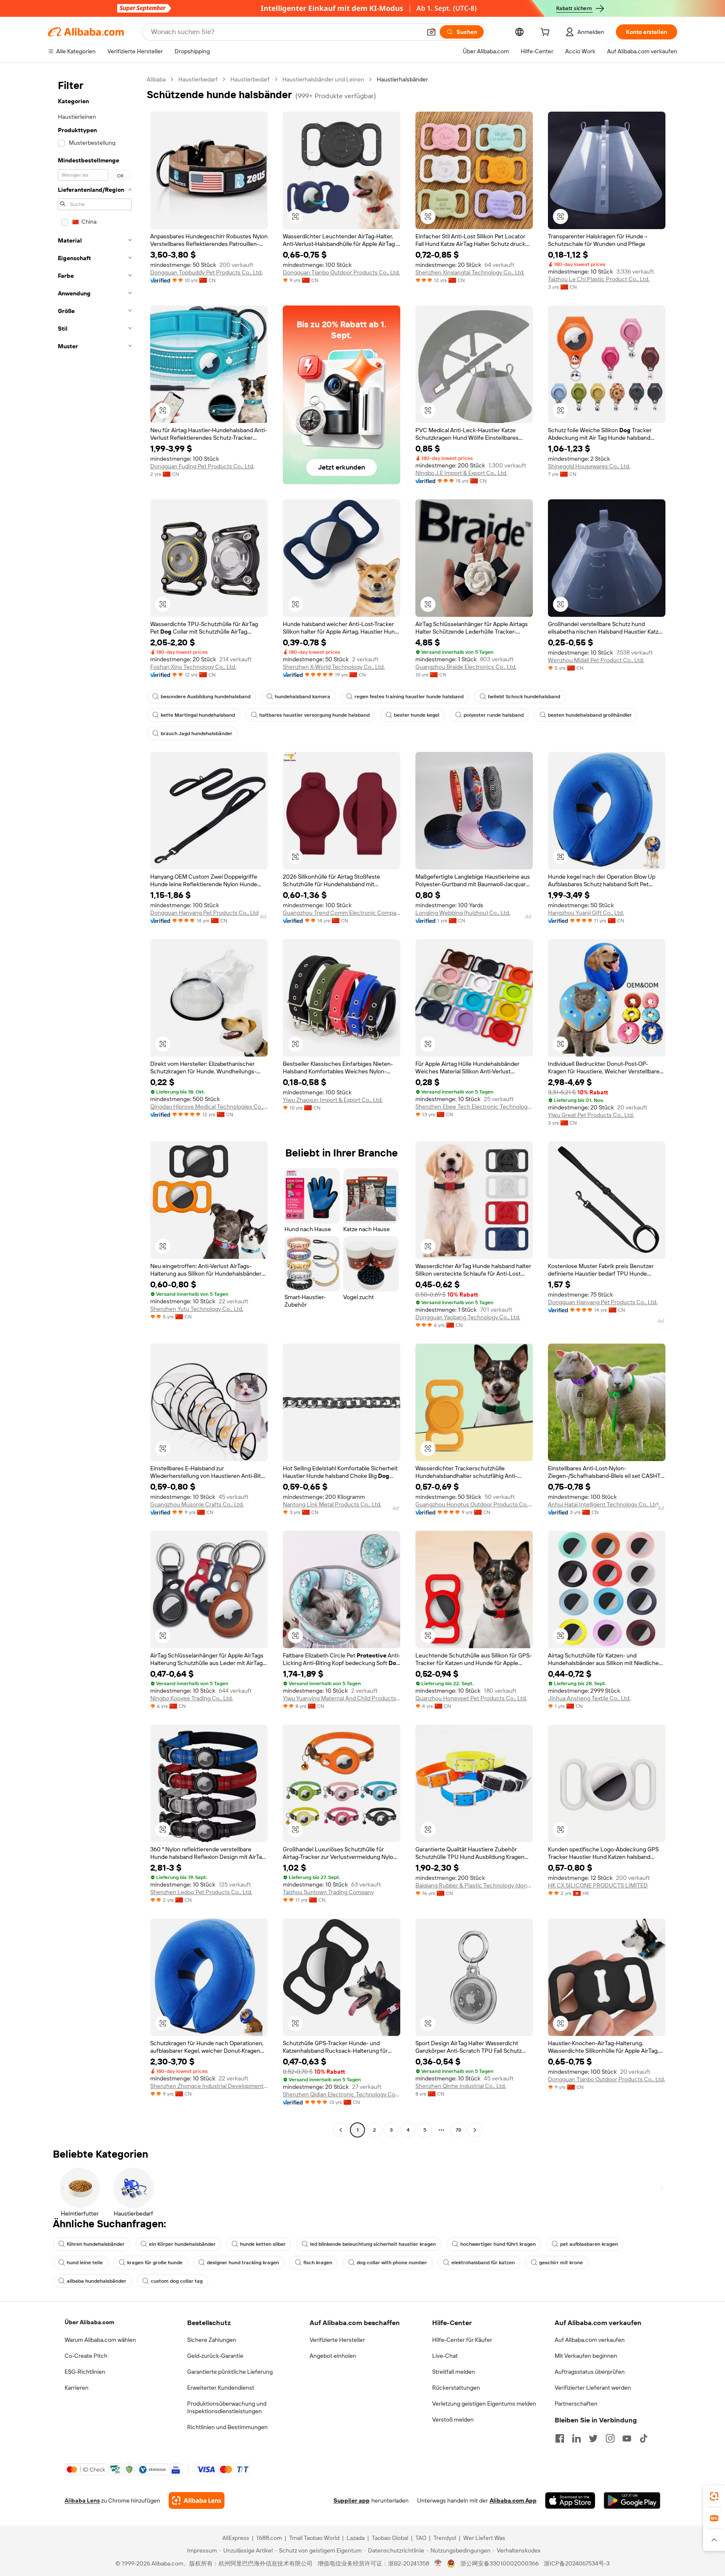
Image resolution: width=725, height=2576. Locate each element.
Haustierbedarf (198, 79)
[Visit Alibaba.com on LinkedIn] (576, 2438)
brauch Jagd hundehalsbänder (197, 733)
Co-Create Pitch (86, 2356)
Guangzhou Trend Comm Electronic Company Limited (342, 913)
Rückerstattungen (456, 2388)
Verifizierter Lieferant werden (593, 2388)
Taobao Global (390, 2538)
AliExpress (236, 2538)
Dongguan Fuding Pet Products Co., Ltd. (202, 466)
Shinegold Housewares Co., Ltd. (589, 466)
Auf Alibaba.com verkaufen (590, 2340)
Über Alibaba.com (89, 2322)
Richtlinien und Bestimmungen (227, 2427)
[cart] (547, 33)
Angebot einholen (333, 2356)
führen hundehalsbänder (96, 2244)
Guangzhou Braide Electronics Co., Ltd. (466, 667)
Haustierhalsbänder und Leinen (323, 79)
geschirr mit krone (561, 2263)
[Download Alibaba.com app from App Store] (570, 2500)
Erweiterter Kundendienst (221, 2388)
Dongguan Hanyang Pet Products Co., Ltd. (205, 913)
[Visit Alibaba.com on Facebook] (560, 2438)
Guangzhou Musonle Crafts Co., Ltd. (197, 1504)
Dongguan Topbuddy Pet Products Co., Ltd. (206, 272)
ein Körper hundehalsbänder (182, 2244)
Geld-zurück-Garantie (215, 2356)
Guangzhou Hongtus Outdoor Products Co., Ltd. (474, 1504)
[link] (714, 2496)
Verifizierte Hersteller (337, 2340)
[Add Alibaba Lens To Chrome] (197, 2500)
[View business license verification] (438, 2563)
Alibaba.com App (513, 2500)
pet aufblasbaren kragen (589, 2244)
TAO (421, 2538)
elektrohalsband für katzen (483, 2263)
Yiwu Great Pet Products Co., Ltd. (591, 1115)
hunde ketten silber (263, 2244)
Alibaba (156, 79)
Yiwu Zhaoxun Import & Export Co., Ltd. (333, 1100)
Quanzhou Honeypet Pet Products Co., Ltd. (471, 1698)
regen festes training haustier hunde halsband (409, 697)
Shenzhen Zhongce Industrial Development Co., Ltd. (209, 2086)
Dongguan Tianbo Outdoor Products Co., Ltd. (341, 272)
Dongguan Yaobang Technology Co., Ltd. (468, 1317)
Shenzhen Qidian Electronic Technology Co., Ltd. (342, 2094)
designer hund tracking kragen (243, 2263)
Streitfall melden (454, 2372)
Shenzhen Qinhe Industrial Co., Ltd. (461, 2086)
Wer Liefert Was (484, 2538)
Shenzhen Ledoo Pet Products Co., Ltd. (201, 1892)
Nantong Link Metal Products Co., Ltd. (332, 1504)
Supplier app (352, 2500)
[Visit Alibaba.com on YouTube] (627, 2438)
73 (458, 2130)
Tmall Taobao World (314, 2538)
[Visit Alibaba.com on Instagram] (610, 2438)
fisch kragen (318, 2263)
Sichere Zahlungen (212, 2340)
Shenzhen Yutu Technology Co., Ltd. (197, 1309)
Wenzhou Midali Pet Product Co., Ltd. (596, 660)
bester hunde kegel (417, 715)
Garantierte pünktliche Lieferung (230, 2372)
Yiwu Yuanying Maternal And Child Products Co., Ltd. (342, 1698)
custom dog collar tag (177, 2281)
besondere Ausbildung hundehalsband (206, 697)
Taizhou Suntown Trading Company (328, 1892)
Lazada (356, 2538)
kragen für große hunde (155, 2263)
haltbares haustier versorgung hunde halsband (314, 715)
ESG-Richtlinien (85, 2372)
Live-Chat (445, 2356)
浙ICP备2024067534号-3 (577, 2563)
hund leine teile (85, 2263)
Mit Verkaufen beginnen (586, 2356)
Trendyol (445, 2538)
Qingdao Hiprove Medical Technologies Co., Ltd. (209, 1107)
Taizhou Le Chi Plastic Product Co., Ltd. (599, 279)
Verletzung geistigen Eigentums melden (484, 2404)
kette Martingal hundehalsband (198, 715)
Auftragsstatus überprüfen (590, 2372)
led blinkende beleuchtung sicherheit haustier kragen (373, 2244)
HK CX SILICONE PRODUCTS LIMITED (598, 1885)
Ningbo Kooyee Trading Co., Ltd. (192, 1698)
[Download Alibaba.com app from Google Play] (632, 2500)
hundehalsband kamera (303, 697)
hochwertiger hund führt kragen (498, 2244)
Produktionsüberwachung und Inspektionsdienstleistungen (227, 2407)
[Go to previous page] (341, 2130)
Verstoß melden (453, 2419)
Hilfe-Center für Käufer (462, 2340)
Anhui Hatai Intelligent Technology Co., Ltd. (604, 1504)
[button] (431, 32)
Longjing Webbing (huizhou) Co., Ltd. (463, 913)
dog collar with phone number (392, 2263)
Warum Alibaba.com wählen (100, 2340)
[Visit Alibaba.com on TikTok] (644, 2438)
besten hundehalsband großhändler (590, 715)
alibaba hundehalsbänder (96, 2281)
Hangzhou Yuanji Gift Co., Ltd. (586, 913)
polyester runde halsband (494, 715)
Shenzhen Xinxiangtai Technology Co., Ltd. (470, 272)
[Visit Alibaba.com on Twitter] (593, 2438)
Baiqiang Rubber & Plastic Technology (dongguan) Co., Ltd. (474, 1885)
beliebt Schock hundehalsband (524, 697)
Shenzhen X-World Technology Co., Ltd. (334, 667)
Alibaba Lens (82, 2500)
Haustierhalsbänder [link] (402, 79)
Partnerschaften (576, 2404)
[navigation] (95, 1106)
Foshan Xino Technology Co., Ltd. (193, 667)
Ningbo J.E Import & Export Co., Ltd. (461, 473)
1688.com (269, 2538)
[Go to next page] (475, 2130)
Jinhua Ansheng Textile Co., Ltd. (589, 1698)
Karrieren (77, 2388)
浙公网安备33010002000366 (499, 2563)
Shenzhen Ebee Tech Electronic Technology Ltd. (474, 1107)
